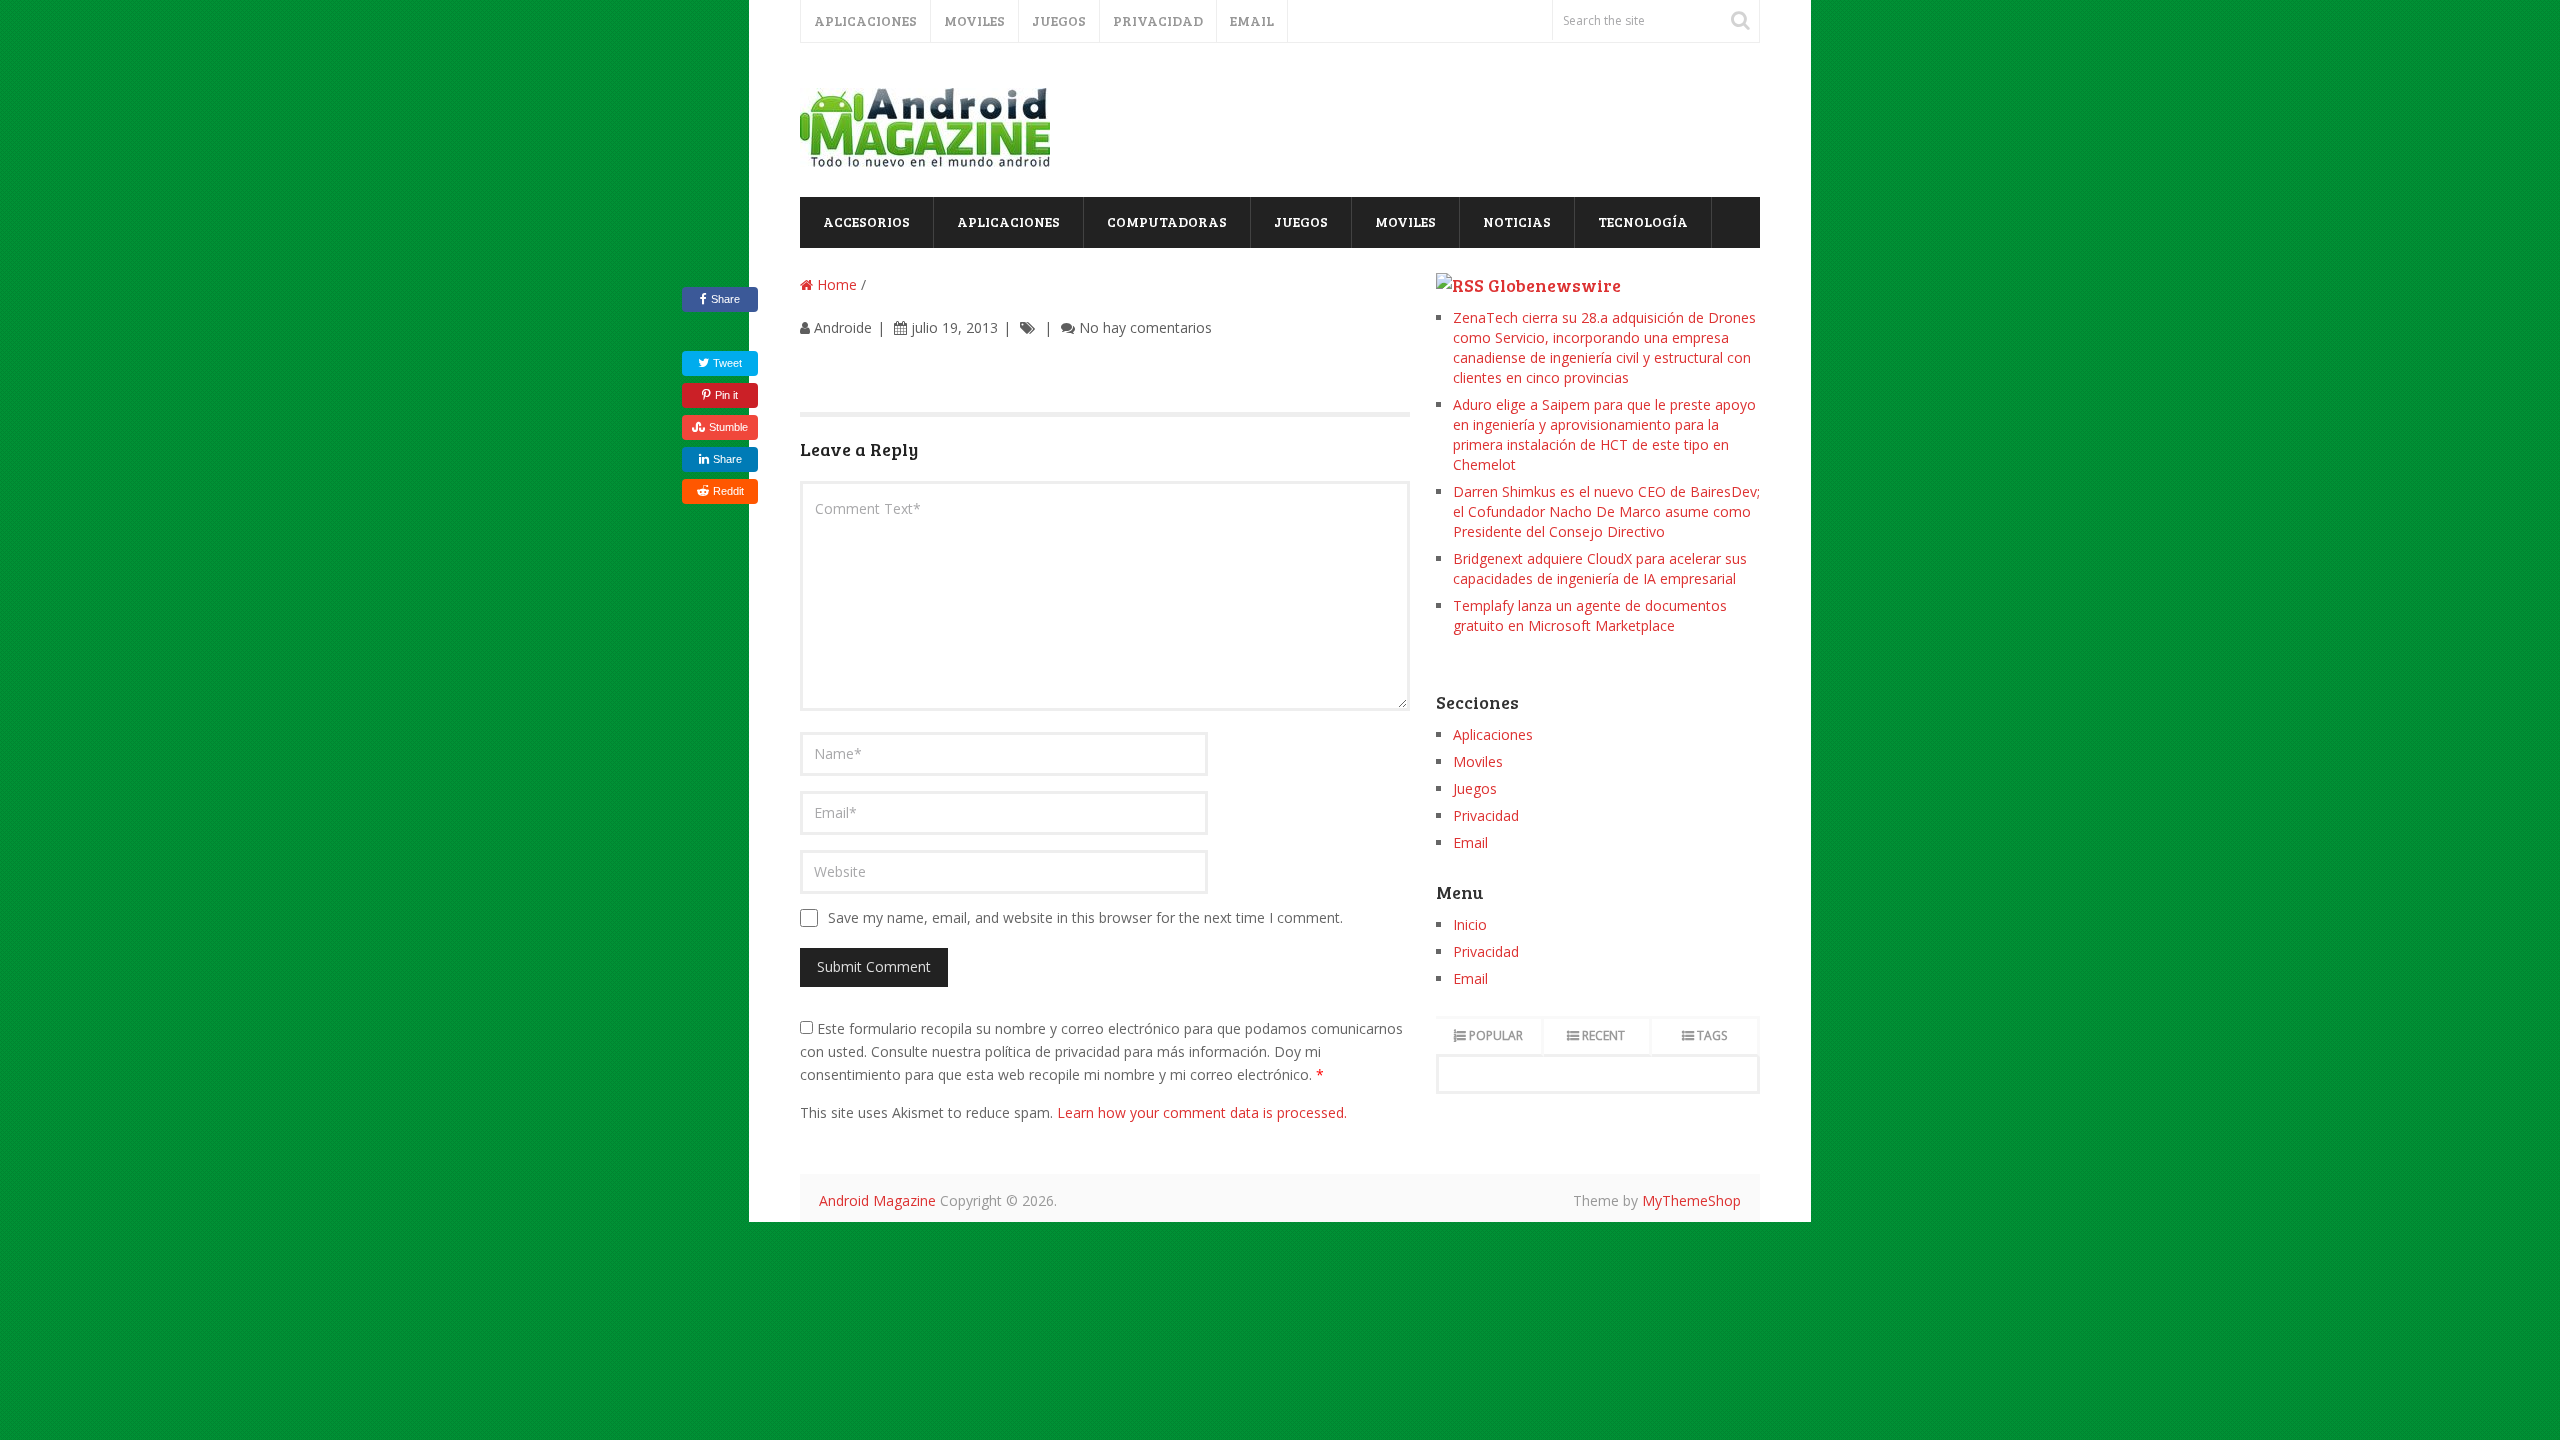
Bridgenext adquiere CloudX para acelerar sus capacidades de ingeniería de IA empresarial (1600, 568)
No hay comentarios (1145, 327)
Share (725, 299)
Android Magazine (877, 1200)
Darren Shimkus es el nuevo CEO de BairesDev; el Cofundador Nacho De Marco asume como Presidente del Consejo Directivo (1606, 511)
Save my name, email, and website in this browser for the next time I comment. (1085, 917)
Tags (1712, 1035)
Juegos (1059, 20)
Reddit (728, 491)
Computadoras (1167, 221)
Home (835, 284)
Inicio (1470, 924)
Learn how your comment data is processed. (1202, 1112)
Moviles (974, 20)
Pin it (726, 395)
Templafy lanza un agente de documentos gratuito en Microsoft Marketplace (1590, 615)
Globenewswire (1554, 285)
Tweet (726, 363)
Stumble (728, 427)
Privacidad (1158, 20)
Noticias (1517, 221)
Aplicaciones (865, 20)
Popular (1496, 1035)
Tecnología (1643, 221)
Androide (843, 327)
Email (1252, 20)
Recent (1603, 1035)
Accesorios (866, 221)
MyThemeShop (1691, 1200)
